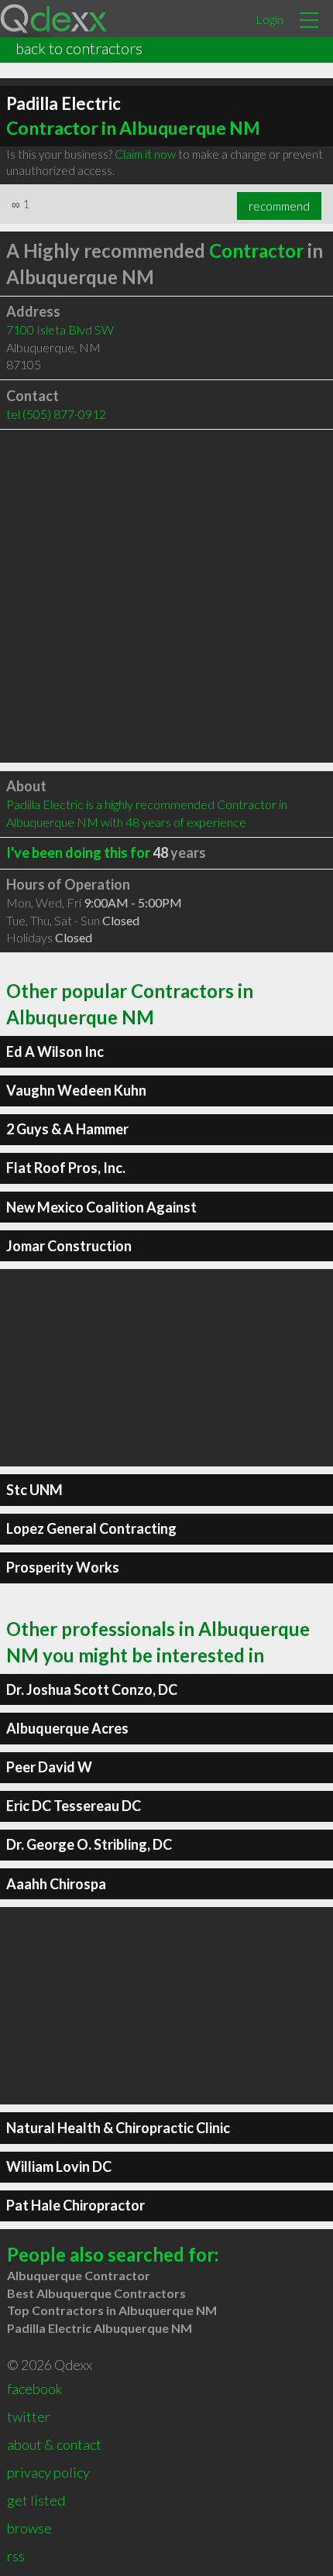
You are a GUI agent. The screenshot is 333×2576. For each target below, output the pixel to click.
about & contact (54, 2444)
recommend (279, 206)
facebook (34, 2389)
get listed (36, 2500)
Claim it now (145, 154)
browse (29, 2528)
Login (269, 19)
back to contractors (79, 48)
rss (16, 2556)
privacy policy (48, 2472)
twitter (29, 2417)
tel (56, 414)
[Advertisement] (166, 596)
